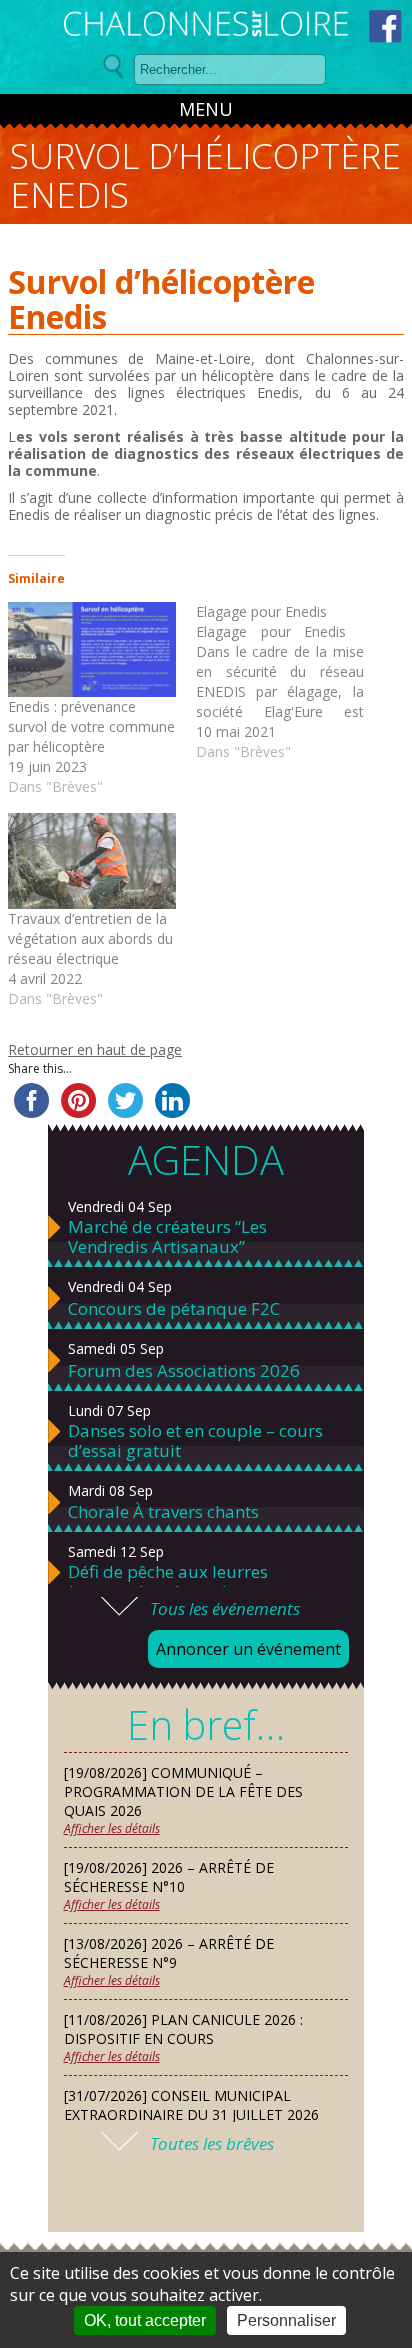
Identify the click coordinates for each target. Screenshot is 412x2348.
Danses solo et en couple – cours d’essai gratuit (195, 1441)
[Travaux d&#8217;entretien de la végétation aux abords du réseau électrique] (92, 861)
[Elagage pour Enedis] (290, 682)
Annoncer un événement (248, 1649)
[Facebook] (385, 26)
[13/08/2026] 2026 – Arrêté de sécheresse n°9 (169, 1953)
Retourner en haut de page (95, 1049)
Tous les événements (225, 1608)
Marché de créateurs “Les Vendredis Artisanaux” (167, 1237)
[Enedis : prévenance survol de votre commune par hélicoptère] (92, 650)
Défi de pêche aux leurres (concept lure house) (168, 1582)
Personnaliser (286, 2320)
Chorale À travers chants (163, 1512)
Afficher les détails (112, 1828)
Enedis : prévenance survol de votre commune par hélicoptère (91, 726)
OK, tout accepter (145, 2320)
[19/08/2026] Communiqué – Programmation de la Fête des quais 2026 (183, 1791)
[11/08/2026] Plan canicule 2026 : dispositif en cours (183, 2029)
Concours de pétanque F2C (174, 1309)
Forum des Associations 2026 (184, 1371)
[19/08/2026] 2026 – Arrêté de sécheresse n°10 (169, 1877)
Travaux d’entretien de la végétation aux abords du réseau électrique (90, 938)
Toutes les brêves (212, 2143)
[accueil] (206, 27)
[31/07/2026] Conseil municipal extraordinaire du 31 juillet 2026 (191, 2105)
